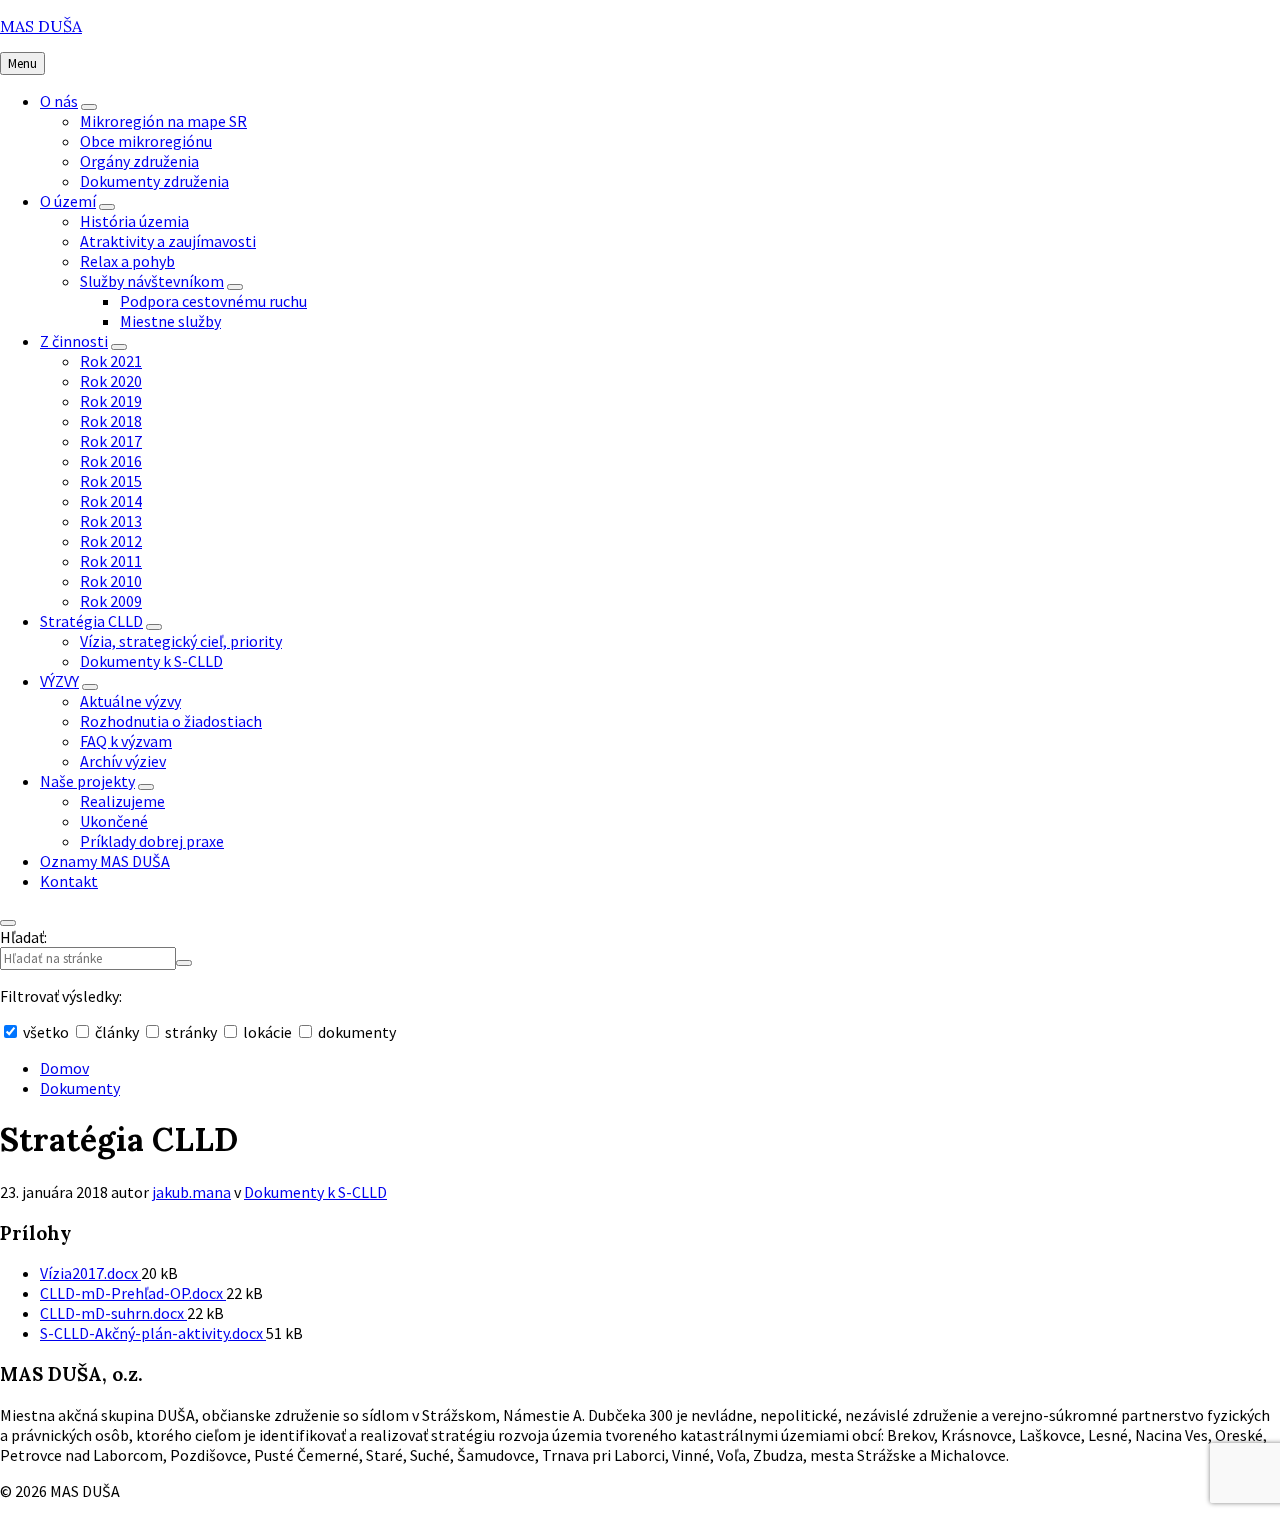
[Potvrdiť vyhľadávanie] (184, 963)
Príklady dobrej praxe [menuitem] (152, 841)
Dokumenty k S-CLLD (315, 1192)
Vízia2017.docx (90, 1273)
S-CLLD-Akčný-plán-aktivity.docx (153, 1333)
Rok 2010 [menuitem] (111, 581)
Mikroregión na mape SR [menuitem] (163, 121)
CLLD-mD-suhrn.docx (113, 1313)
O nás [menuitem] (59, 101)
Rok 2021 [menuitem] (111, 361)
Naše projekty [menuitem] (87, 781)
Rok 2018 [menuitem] (111, 421)
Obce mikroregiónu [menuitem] (146, 141)
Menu (22, 63)
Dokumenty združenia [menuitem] (154, 181)
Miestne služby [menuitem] (170, 321)
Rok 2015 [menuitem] (111, 481)
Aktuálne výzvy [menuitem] (130, 701)
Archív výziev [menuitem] (123, 761)
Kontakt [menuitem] (69, 881)
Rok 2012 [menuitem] (111, 541)
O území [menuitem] (68, 201)
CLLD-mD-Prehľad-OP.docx (133, 1293)
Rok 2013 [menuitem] (111, 521)
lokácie (267, 1032)
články (117, 1032)
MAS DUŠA (41, 26)
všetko (46, 1032)
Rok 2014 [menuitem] (111, 501)
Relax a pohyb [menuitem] (127, 261)
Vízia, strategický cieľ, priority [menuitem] (181, 641)
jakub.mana (191, 1192)
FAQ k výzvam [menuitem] (126, 741)
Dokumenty (80, 1088)
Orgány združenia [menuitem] (139, 161)
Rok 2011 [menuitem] (111, 561)
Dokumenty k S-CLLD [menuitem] (151, 661)
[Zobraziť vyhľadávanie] (8, 923)
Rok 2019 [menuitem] (111, 401)
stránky (191, 1032)
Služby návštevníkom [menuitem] (152, 281)
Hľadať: (23, 937)
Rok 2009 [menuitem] (111, 601)
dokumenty (355, 1032)
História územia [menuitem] (134, 221)
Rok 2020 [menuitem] (111, 381)
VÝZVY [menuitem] (59, 681)
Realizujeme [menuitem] (122, 801)
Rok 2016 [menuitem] (111, 461)
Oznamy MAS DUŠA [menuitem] (105, 861)
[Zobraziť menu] (89, 107)
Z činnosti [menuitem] (74, 341)
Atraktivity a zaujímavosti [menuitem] (168, 241)
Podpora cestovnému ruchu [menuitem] (213, 301)
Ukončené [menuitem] (114, 821)
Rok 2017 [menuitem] (111, 441)
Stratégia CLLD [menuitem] (91, 621)
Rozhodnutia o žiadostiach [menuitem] (171, 721)
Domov (64, 1068)
